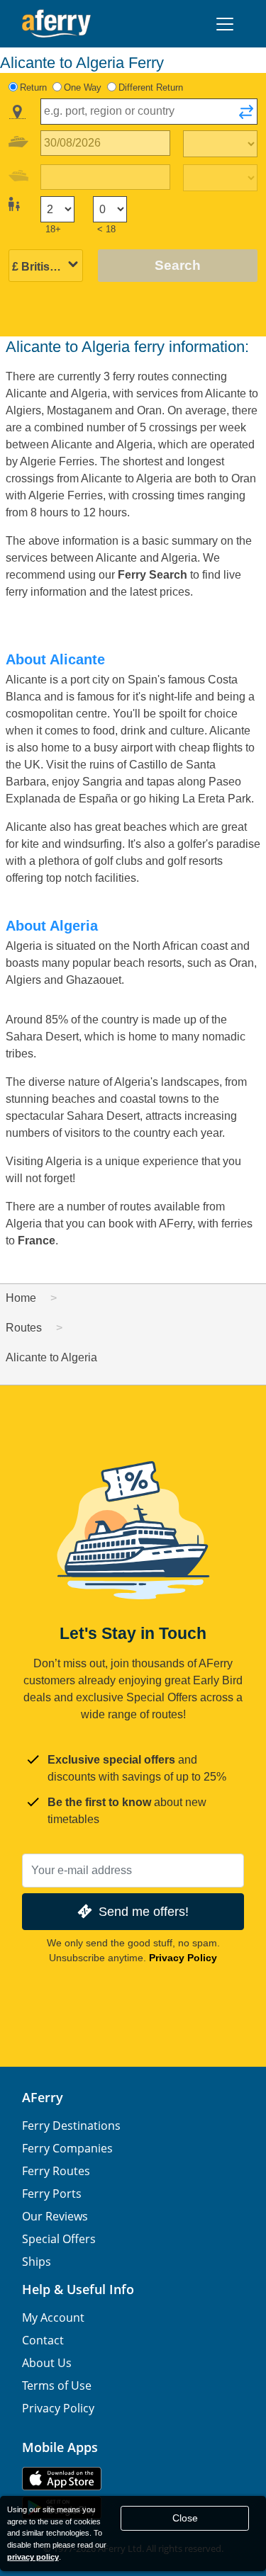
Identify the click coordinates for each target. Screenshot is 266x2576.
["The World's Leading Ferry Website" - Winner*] (56, 24)
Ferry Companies (67, 2148)
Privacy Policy (183, 1958)
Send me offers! (144, 1911)
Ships (37, 2262)
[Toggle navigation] (225, 24)
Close (185, 2518)
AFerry (43, 2097)
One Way (83, 87)
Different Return (151, 87)
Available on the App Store (62, 2479)
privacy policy (33, 2557)
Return (33, 87)
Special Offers (59, 2239)
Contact (43, 2340)
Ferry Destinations (71, 2126)
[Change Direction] (246, 116)
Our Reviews (55, 2216)
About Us (47, 2363)
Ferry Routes (56, 2171)
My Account (53, 2317)
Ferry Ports (52, 2194)
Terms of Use (57, 2385)
